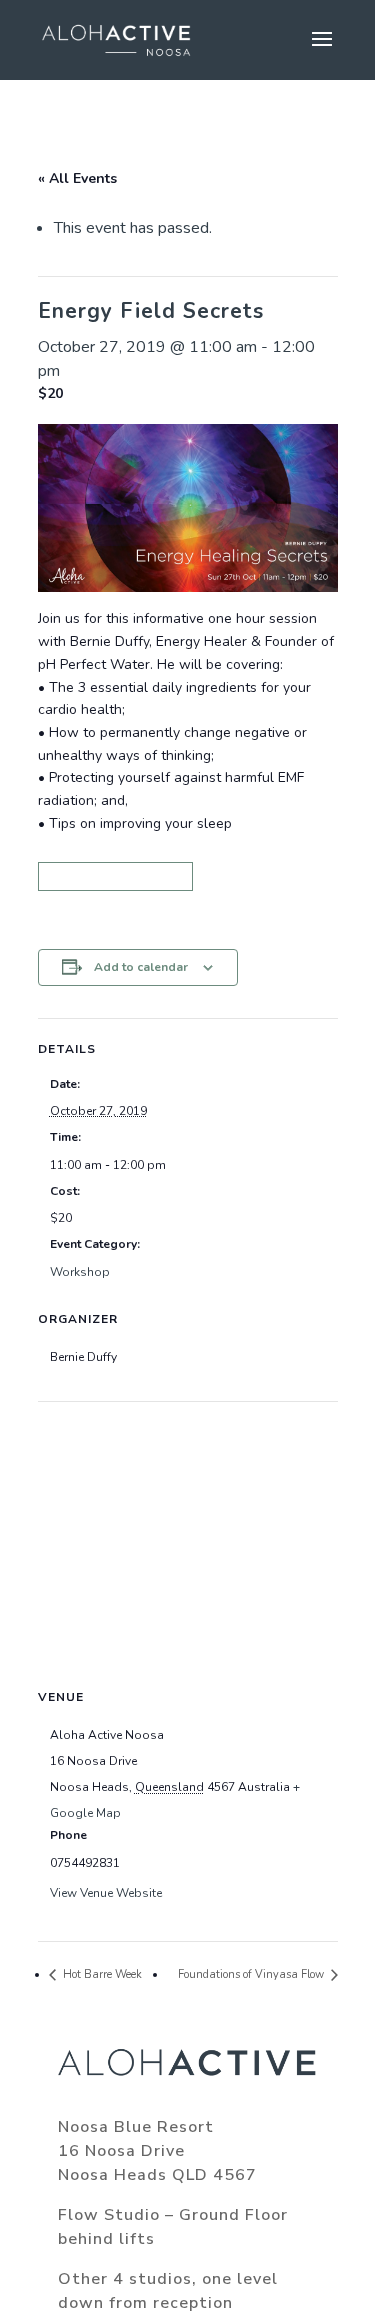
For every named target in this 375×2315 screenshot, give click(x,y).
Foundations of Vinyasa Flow (252, 1974)
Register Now (115, 876)
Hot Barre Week (101, 1974)
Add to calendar (141, 967)
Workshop (80, 1272)
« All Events (77, 178)
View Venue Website (106, 1893)
